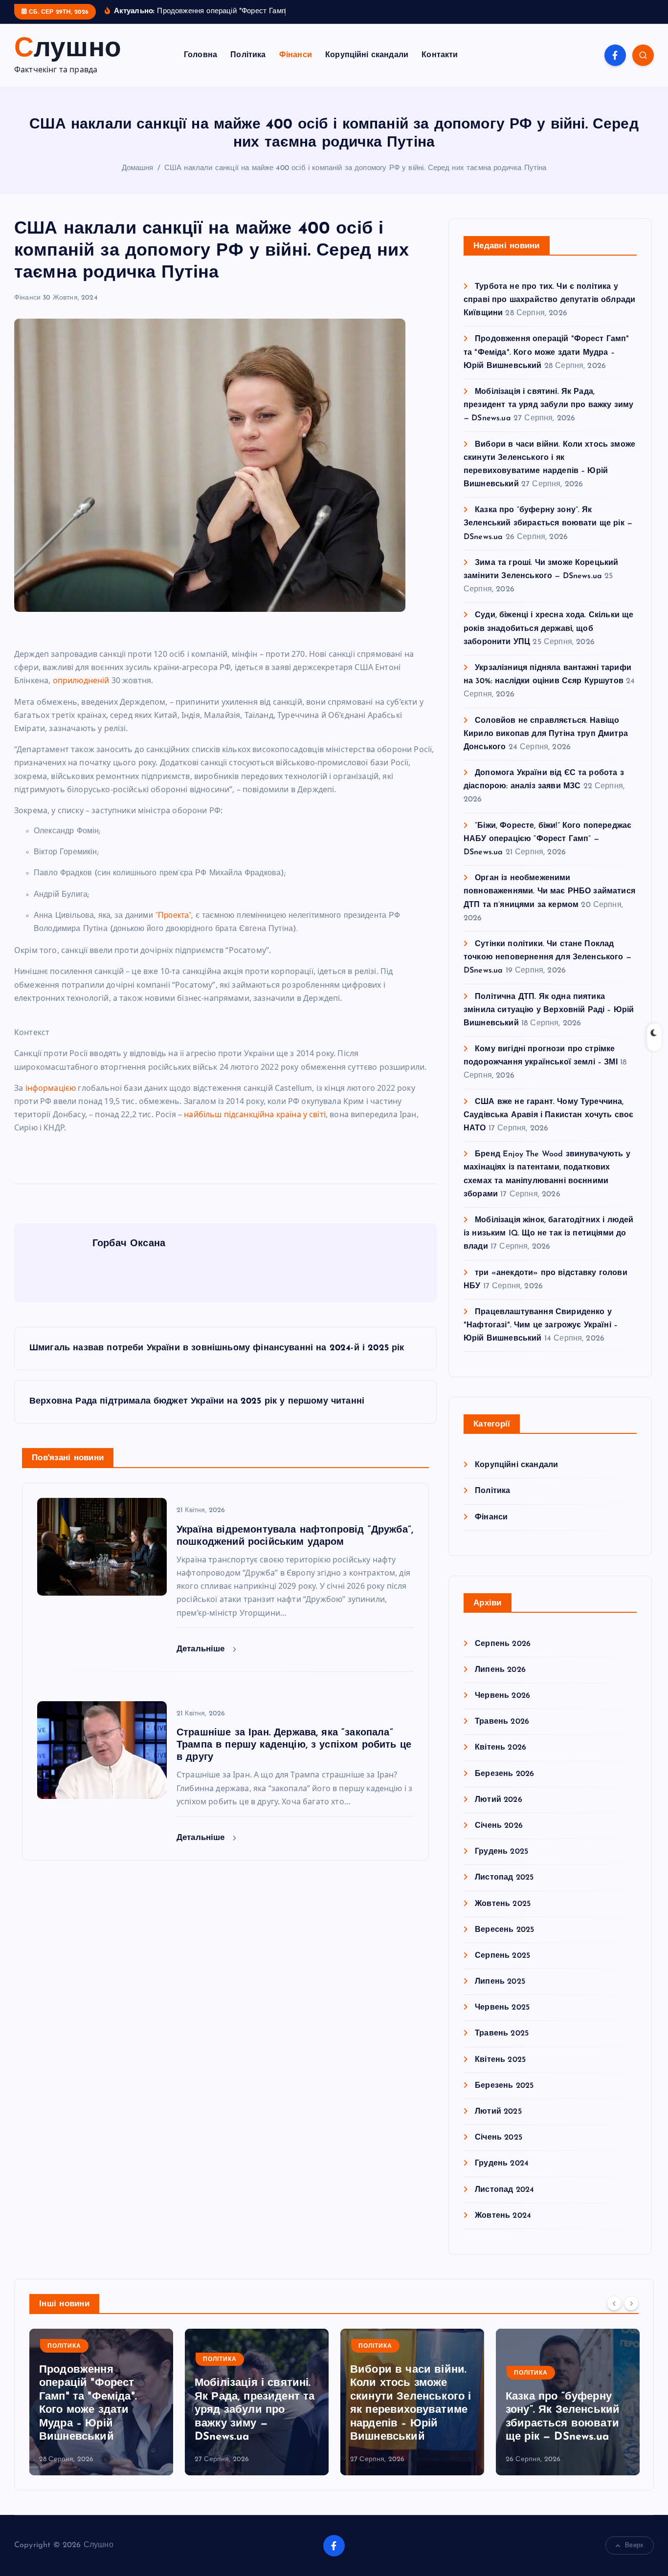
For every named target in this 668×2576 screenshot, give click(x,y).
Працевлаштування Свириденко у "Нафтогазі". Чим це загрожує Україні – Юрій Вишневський (541, 1325)
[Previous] (614, 2303)
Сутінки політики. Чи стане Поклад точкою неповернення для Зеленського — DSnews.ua (547, 957)
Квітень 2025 (500, 2060)
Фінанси (296, 55)
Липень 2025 (500, 1982)
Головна (200, 55)
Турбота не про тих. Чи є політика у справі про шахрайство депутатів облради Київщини (549, 300)
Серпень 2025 (502, 1956)
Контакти (440, 55)
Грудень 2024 (502, 2164)
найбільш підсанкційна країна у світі (255, 1114)
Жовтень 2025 (503, 1904)
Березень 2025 (504, 2086)
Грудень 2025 (501, 1852)
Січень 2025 (499, 2138)
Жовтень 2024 (503, 2216)
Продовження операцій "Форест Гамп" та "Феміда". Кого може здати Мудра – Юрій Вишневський (546, 352)
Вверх (634, 2545)
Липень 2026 (500, 1670)
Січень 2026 (499, 1826)
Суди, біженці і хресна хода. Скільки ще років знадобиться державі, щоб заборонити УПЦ (548, 628)
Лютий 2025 (498, 2112)
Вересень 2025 (504, 1930)
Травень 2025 (502, 2034)
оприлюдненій (81, 680)
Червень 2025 (502, 2008)
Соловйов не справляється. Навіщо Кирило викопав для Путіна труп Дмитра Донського (546, 734)
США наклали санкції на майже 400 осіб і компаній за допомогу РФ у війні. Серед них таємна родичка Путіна (356, 168)
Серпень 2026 (503, 1644)
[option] (101, 2402)
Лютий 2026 (499, 1800)
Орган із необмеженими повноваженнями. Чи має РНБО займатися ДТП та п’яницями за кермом (549, 891)
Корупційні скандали (367, 55)
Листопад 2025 (504, 1878)
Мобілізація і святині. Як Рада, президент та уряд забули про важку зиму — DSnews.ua (548, 405)
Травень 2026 (502, 1722)
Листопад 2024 (504, 2190)
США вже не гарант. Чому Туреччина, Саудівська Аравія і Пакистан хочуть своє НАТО (548, 1115)
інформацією (51, 1088)
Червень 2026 (502, 1696)
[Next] (631, 2303)
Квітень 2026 (501, 1748)
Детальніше (202, 1649)
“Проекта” (173, 916)
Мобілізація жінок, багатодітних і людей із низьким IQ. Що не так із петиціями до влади (548, 1234)
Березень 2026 (504, 1774)
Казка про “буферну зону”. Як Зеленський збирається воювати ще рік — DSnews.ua (548, 523)
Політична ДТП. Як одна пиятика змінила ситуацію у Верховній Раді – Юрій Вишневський (549, 1010)
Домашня (138, 168)
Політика (248, 55)
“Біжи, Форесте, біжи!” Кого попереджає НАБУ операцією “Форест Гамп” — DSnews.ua (547, 839)
